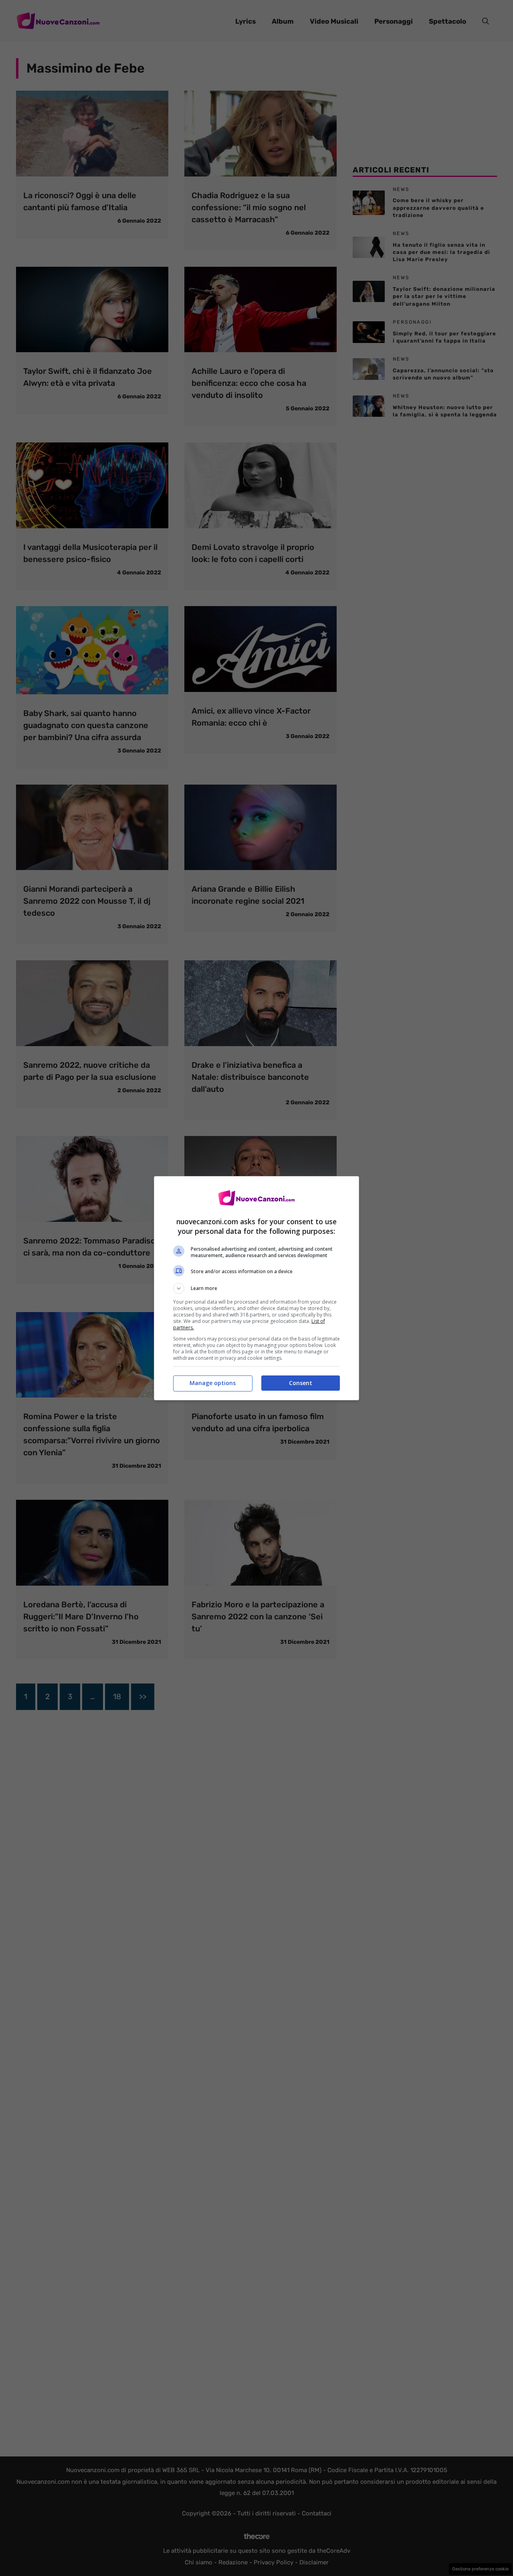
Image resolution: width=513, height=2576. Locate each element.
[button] (256, 1288)
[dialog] (256, 1288)
